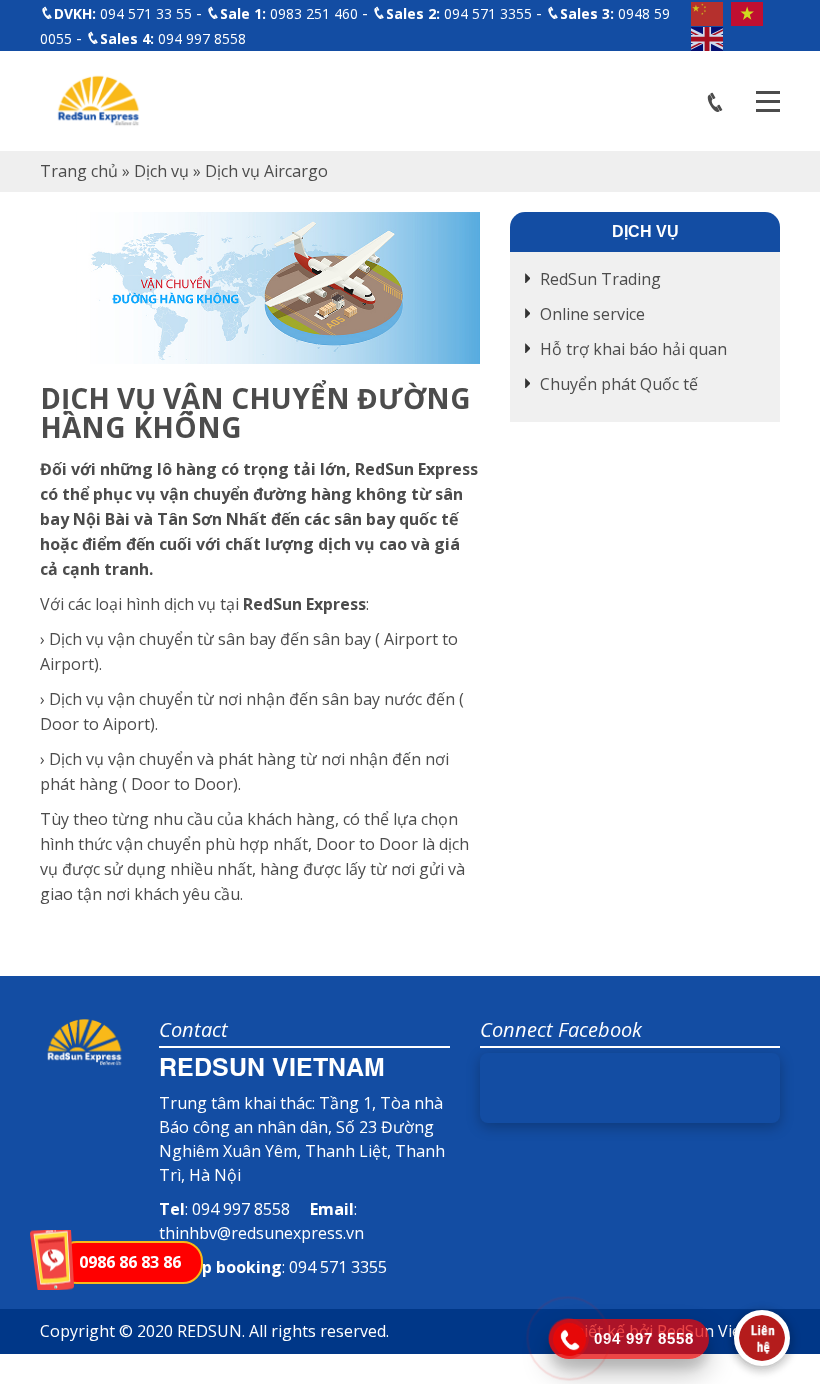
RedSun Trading (600, 279)
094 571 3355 (459, 13)
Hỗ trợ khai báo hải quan (633, 349)
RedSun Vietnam (718, 1331)
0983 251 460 (289, 13)
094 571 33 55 (123, 13)
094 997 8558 (173, 38)
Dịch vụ (161, 171)
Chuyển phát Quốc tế (619, 384)
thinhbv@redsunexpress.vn (261, 1233)
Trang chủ (79, 171)
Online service (592, 314)
